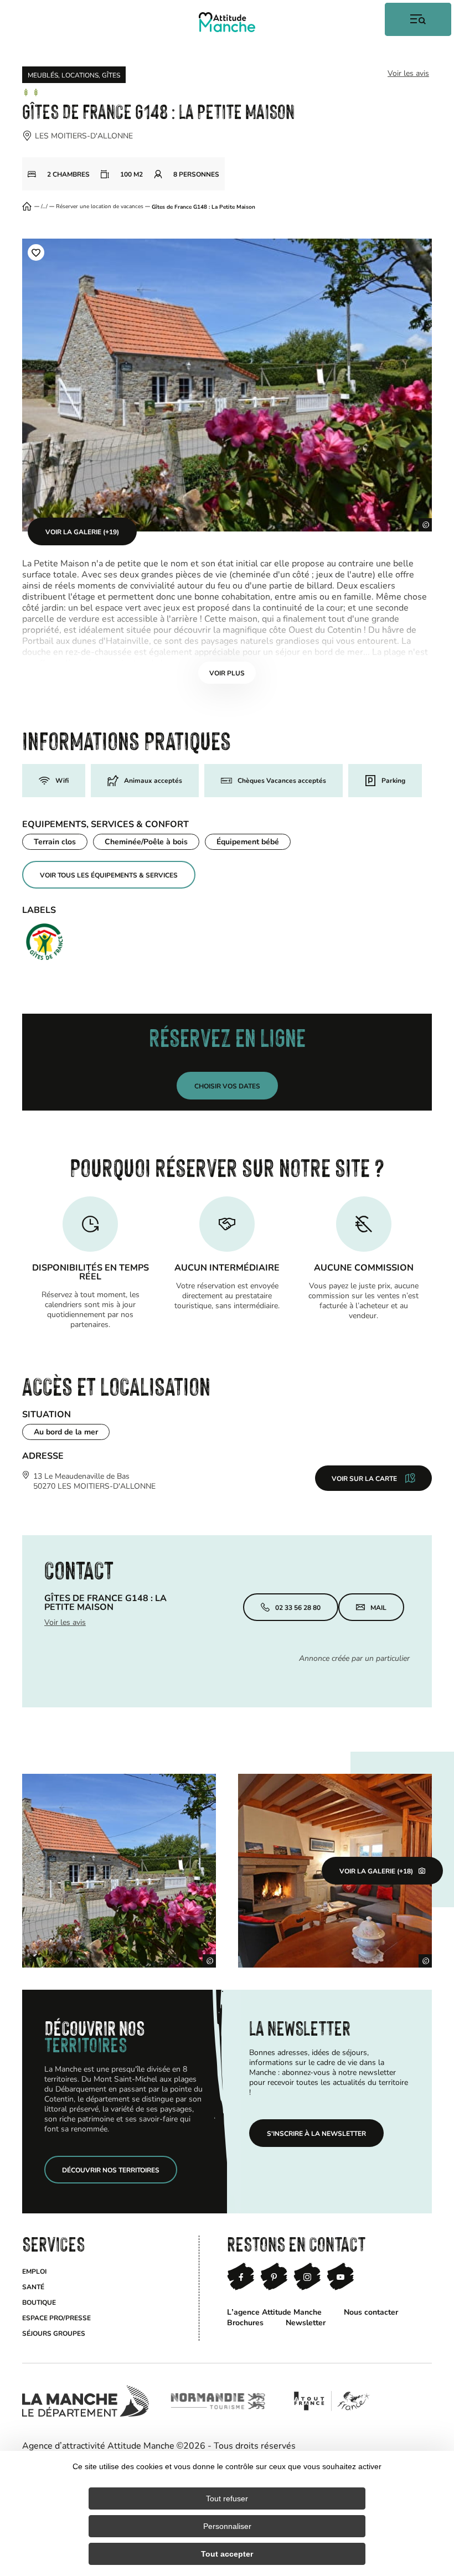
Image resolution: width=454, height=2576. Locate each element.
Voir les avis (408, 73)
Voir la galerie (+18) (376, 1871)
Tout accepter (227, 2554)
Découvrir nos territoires (111, 2170)
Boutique (39, 2302)
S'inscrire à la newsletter (316, 2133)
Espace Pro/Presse (56, 2317)
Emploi (34, 2271)
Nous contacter (371, 2312)
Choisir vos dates (227, 1086)
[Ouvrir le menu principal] (418, 19)
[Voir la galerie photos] (119, 1871)
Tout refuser (227, 2498)
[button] (36, 252)
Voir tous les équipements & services (109, 875)
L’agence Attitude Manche (274, 2312)
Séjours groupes (54, 2333)
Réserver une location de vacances (100, 207)
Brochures (245, 2322)
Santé (33, 2286)
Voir (227, 673)
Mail (378, 1607)
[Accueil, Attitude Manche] (227, 22)
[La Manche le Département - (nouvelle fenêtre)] (86, 2401)
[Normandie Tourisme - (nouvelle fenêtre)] (218, 2401)
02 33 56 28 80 (298, 1607)
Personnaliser (227, 2526)
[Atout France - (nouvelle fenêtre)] (331, 2401)
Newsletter (306, 2322)
